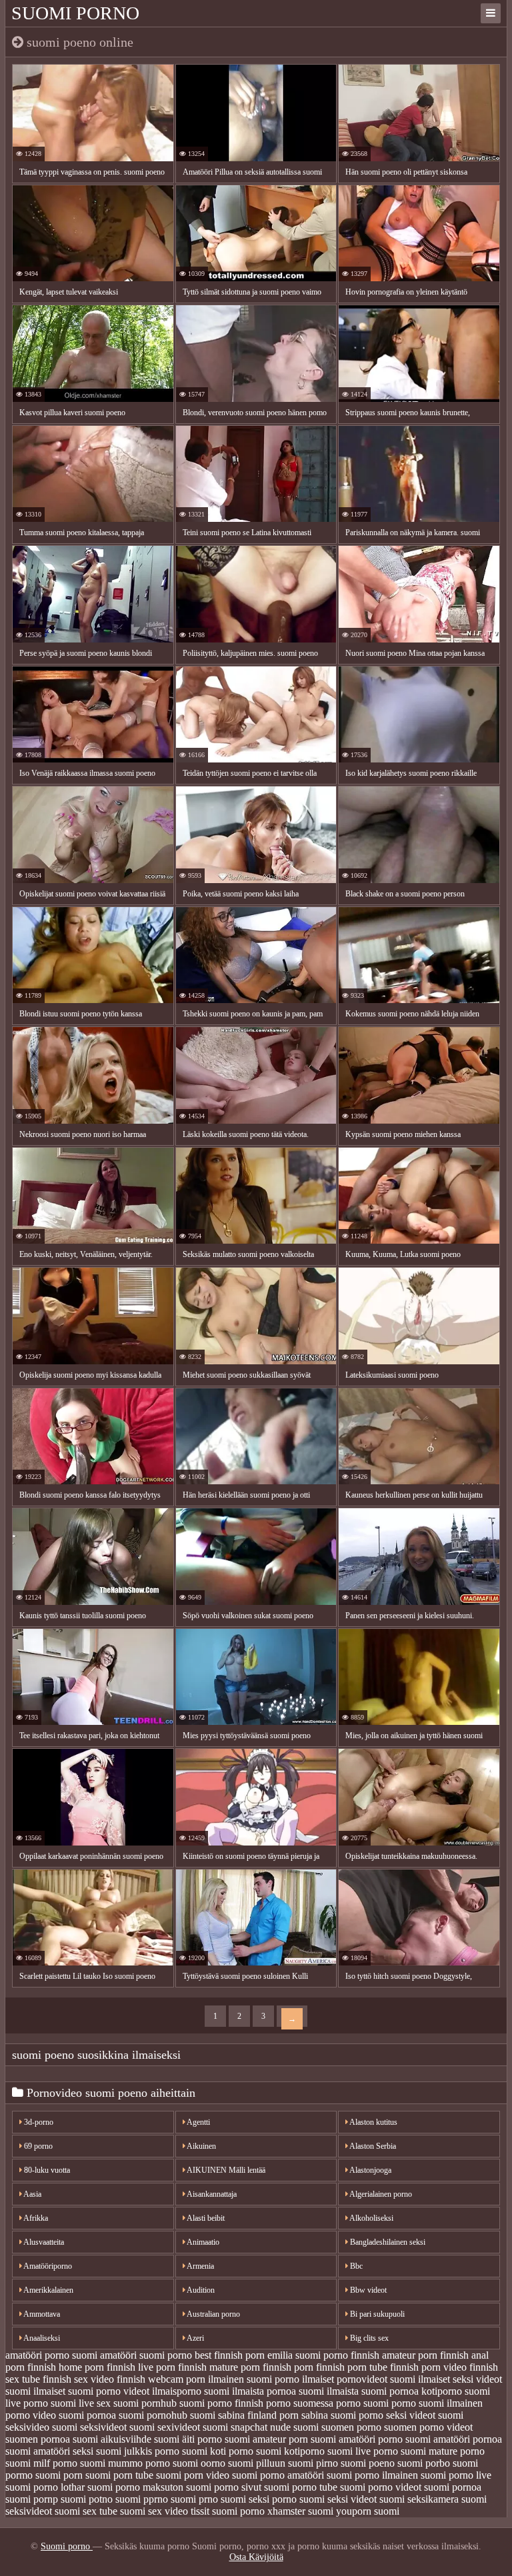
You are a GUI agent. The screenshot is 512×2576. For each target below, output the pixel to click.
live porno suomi (41, 2403)
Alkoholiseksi (371, 2218)
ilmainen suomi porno (254, 2379)
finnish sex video (78, 2379)
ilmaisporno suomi (191, 2391)
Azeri (195, 2338)
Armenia (200, 2266)
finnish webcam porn (161, 2379)
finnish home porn (66, 2367)
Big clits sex (368, 2338)
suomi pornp (32, 2499)
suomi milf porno (41, 2463)
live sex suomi (109, 2403)
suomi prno (194, 2499)
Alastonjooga (370, 2170)
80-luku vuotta (46, 2170)
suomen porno (351, 2427)
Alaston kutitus (373, 2122)
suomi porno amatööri (278, 2475)
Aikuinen (201, 2146)
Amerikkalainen (48, 2290)
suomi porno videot (381, 2487)
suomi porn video (193, 2475)
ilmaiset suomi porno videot (91, 2391)
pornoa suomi (115, 2415)
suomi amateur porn (266, 2439)
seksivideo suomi (41, 2427)
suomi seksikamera (419, 2499)
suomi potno (87, 2499)
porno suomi (362, 2403)
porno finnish (235, 2403)
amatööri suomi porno (146, 2355)
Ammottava (41, 2314)
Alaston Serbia (372, 2146)
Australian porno (213, 2314)
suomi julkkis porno (138, 2451)
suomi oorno (199, 2463)
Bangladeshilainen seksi (387, 2242)
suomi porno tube (301, 2487)
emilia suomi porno (308, 2355)
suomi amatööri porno (357, 2439)
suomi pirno (313, 2463)
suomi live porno (363, 2451)
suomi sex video (154, 2511)
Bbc (355, 2266)
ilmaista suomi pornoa (373, 2391)
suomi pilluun (257, 2463)
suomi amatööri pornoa (454, 2439)
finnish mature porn (219, 2367)
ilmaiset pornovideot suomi (359, 2379)
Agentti (198, 2122)
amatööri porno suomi (51, 2355)
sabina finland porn (258, 2415)
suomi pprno (142, 2499)
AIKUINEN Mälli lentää (225, 2170)
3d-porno (38, 2122)
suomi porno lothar (45, 2487)
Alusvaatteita (43, 2242)
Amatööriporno (47, 2266)
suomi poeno (368, 2463)
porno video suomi (45, 2415)
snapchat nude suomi (275, 2427)
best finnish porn (230, 2355)
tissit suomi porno (228, 2511)
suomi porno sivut (224, 2487)
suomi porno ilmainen (372, 2475)
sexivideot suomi (193, 2427)
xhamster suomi (300, 2511)
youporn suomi (368, 2511)
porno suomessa (300, 2403)
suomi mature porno (443, 2451)
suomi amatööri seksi (49, 2451)
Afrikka (35, 2218)
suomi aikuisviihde (112, 2439)
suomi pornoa (453, 2487)
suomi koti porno (218, 2451)
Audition (200, 2290)
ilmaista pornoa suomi (278, 2391)
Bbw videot (367, 2290)
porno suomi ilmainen (437, 2403)
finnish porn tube (352, 2367)
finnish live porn (141, 2367)
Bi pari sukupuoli (376, 2314)
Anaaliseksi (41, 2338)
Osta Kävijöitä (256, 2557)
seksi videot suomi (425, 2415)
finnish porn (288, 2367)
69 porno (37, 2146)
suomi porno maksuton (135, 2487)
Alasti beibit (205, 2218)
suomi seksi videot (338, 2499)
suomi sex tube (86, 2511)
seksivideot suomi (117, 2427)
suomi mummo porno (125, 2463)
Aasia (32, 2194)
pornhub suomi (173, 2403)
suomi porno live (456, 2475)
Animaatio (202, 2242)
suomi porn (59, 2475)
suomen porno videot (428, 2427)
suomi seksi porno (259, 2499)
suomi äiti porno (188, 2439)
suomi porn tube (119, 2475)
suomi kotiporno (290, 2451)
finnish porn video (428, 2367)
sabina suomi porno (342, 2415)
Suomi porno (75, 13)
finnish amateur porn (394, 2355)
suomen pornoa (38, 2439)
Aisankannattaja (211, 2194)
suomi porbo (424, 2463)
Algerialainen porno (380, 2194)
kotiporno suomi (456, 2391)
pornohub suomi (181, 2415)
